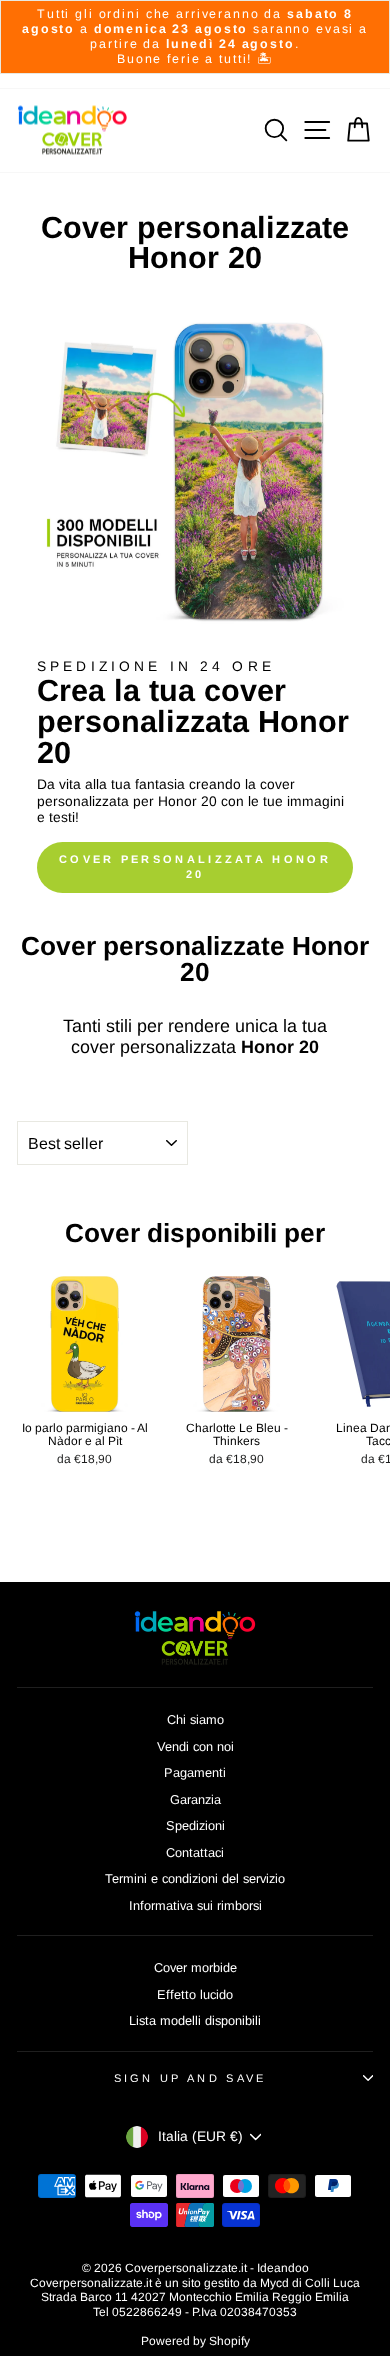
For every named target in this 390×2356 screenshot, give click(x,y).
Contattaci (195, 1852)
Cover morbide (195, 1967)
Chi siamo (195, 1719)
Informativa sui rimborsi (195, 1905)
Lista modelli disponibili (195, 2020)
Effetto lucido (195, 1994)
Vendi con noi (195, 1746)
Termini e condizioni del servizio (195, 1878)
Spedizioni (195, 1825)
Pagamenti (195, 1772)
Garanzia (195, 1799)
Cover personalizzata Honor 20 (195, 867)
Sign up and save (190, 2078)
